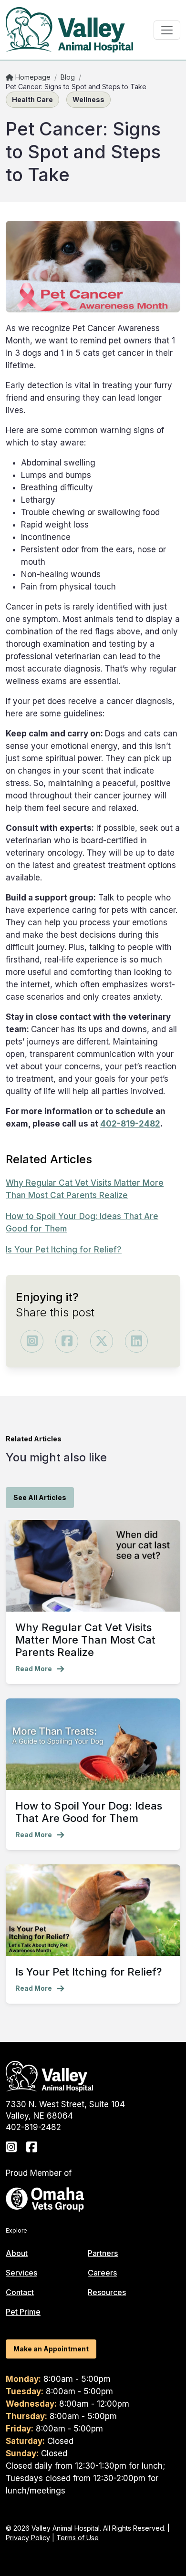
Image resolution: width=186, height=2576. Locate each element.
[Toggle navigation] (167, 30)
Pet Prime (23, 2312)
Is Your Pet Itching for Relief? (64, 1250)
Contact (20, 2292)
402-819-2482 (130, 1124)
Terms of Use (77, 2538)
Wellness (88, 99)
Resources (107, 2292)
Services (21, 2273)
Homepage (32, 77)
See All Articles (40, 1497)
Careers (102, 2273)
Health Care (32, 99)
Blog (68, 77)
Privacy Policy (28, 2538)
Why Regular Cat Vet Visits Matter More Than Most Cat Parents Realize (85, 1640)
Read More (34, 1669)
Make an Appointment (51, 2349)
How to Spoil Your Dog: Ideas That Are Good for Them (89, 1812)
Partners (103, 2253)
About (17, 2253)
